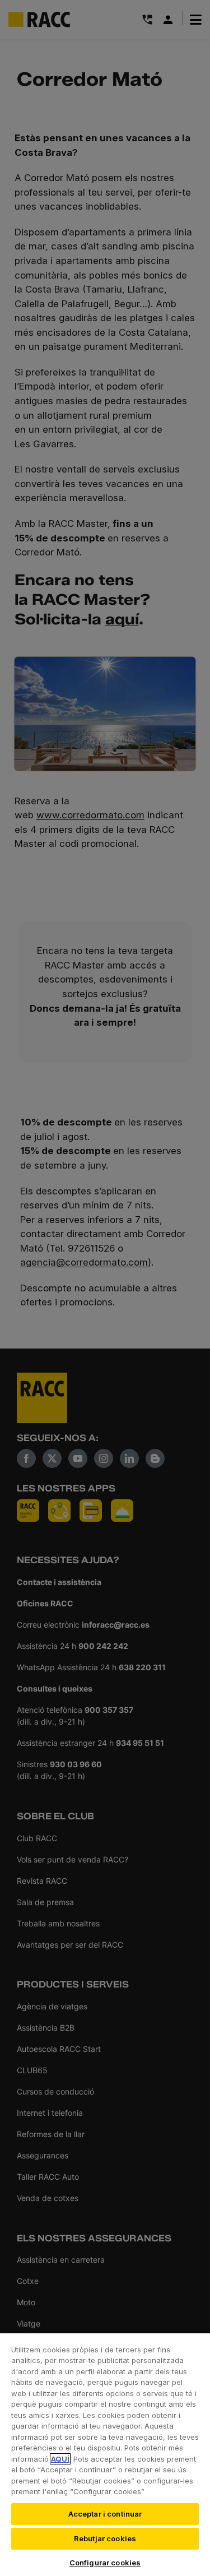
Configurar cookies (105, 2563)
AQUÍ (60, 2459)
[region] (105, 2454)
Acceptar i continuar (105, 2514)
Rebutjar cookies (105, 2538)
